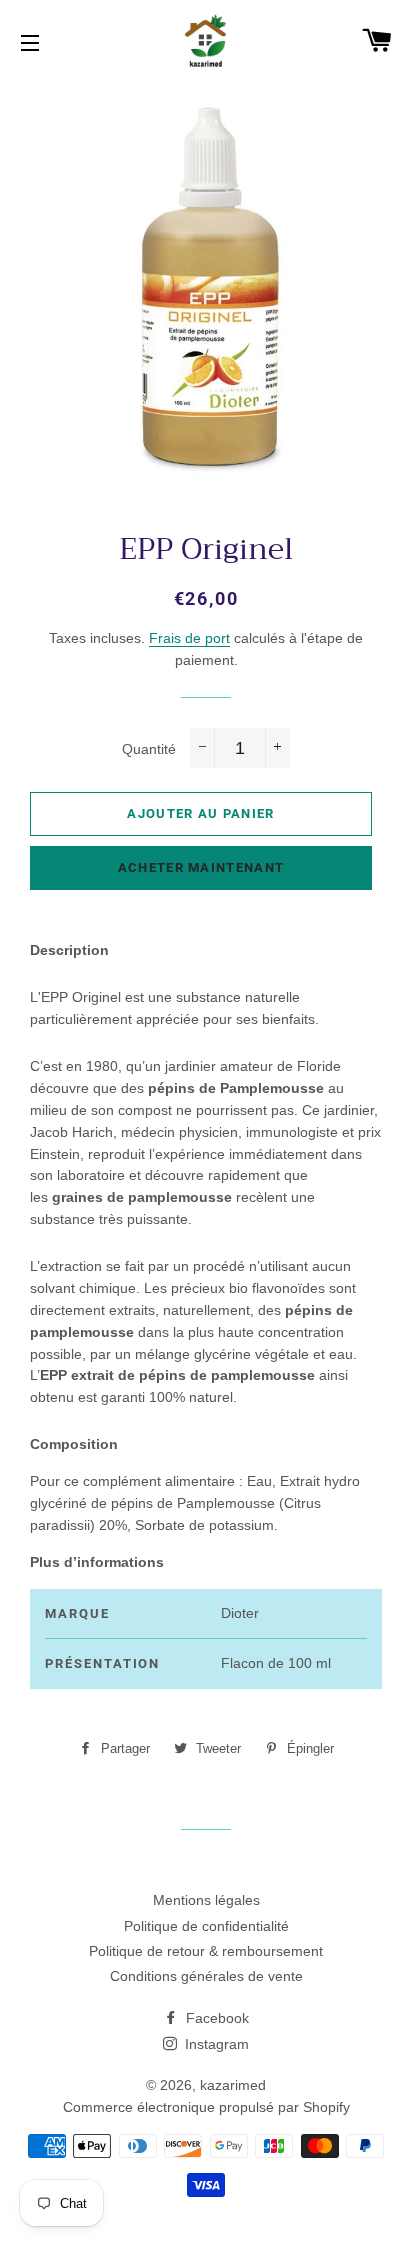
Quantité (149, 749)
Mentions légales (206, 1900)
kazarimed (233, 2085)
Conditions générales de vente (206, 1976)
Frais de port (189, 638)
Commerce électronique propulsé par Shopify (206, 2107)
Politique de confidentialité (206, 1926)
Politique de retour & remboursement (206, 1951)
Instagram (215, 2044)
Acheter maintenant (201, 867)
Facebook (215, 2018)
